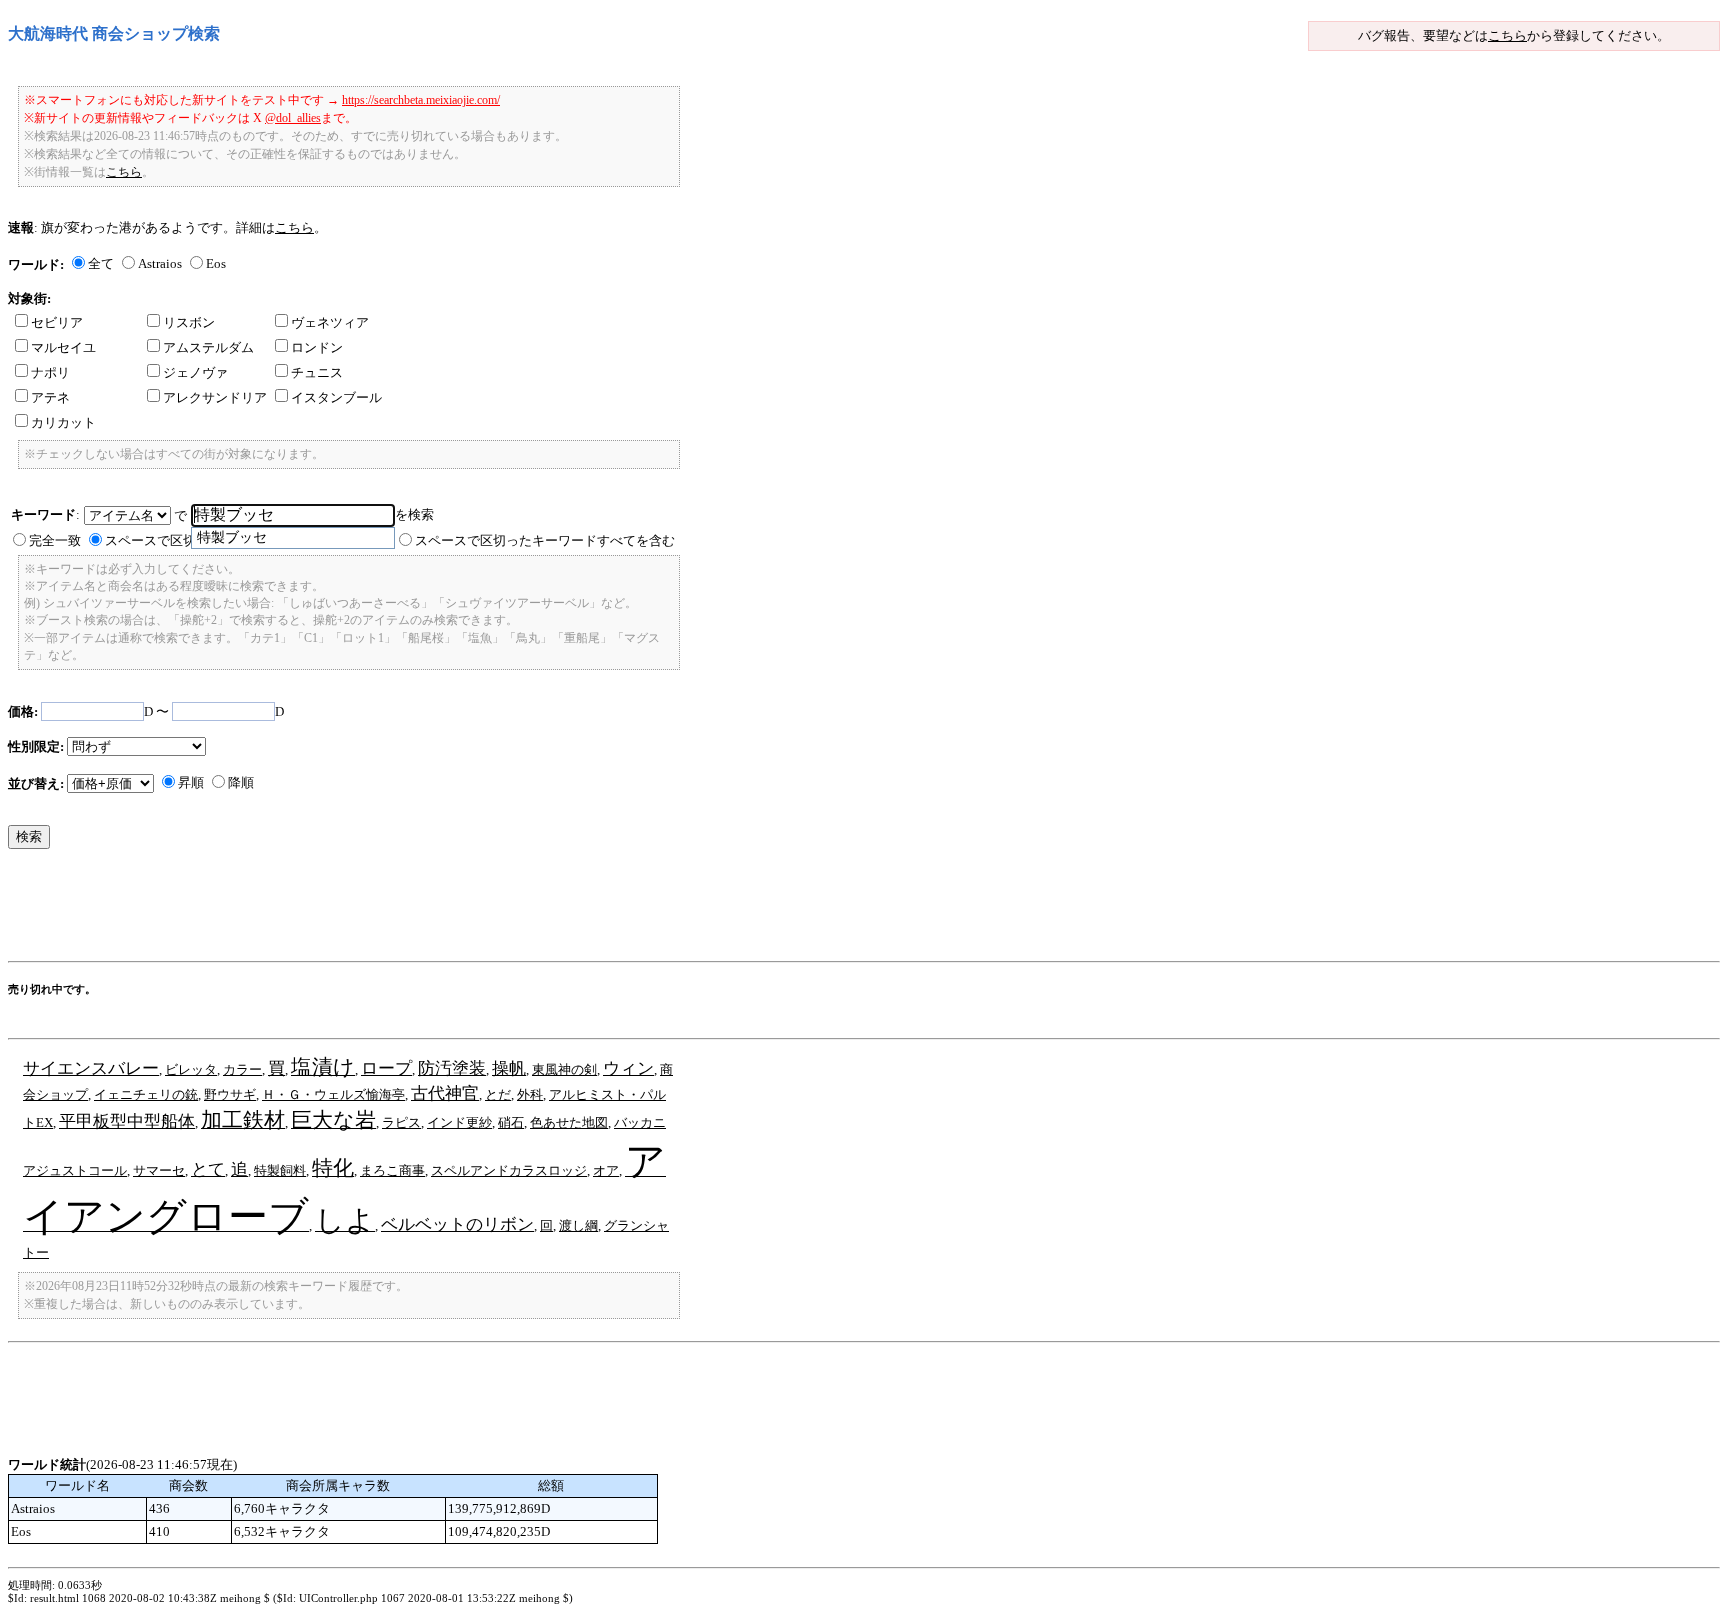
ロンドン (317, 347)
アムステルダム (208, 347)
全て (101, 263)
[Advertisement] (372, 910)
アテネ (50, 397)
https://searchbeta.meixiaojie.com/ (421, 100)
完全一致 (55, 540)
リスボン (189, 322)
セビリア (57, 322)
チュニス (317, 372)
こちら (1507, 35)
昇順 (191, 782)
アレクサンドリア (215, 397)
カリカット (63, 422)
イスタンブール (336, 397)
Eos (216, 263)
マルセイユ (63, 347)
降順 (241, 782)
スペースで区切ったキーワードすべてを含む (545, 540)
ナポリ (50, 372)
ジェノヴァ (195, 372)
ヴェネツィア (330, 322)
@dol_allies (293, 118)
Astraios (160, 263)
